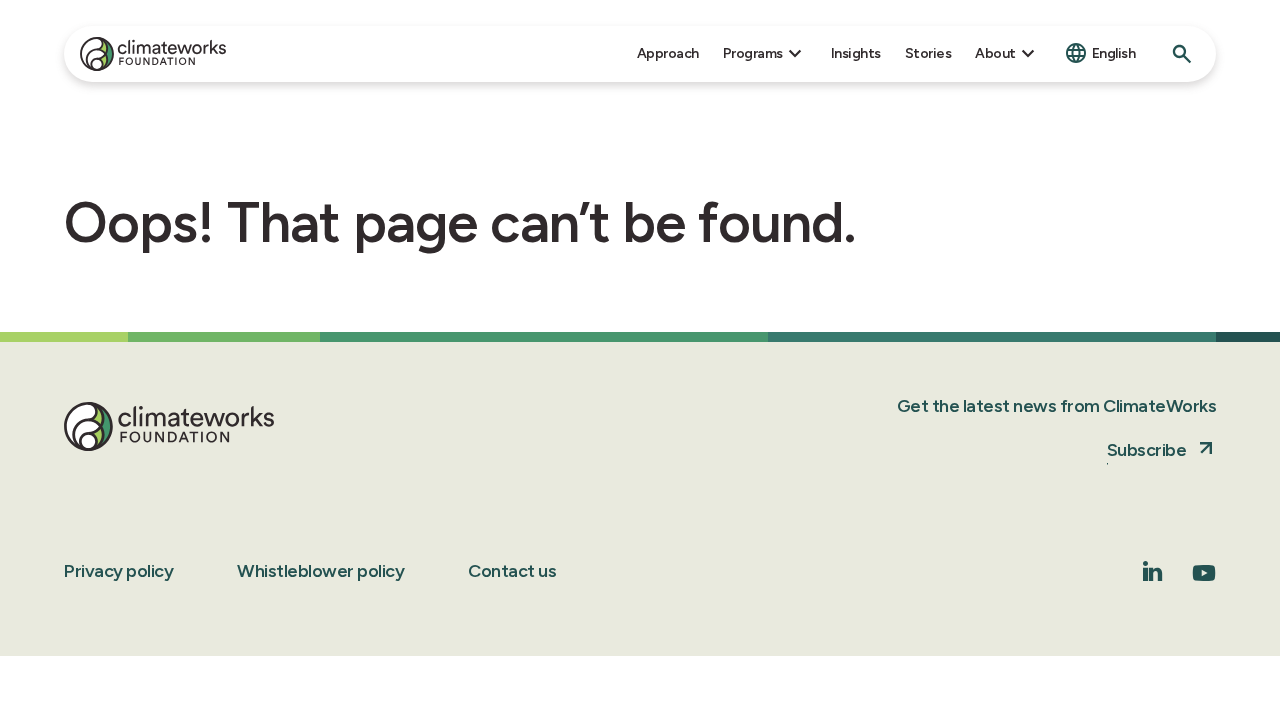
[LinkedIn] (1153, 575)
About (995, 53)
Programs (753, 53)
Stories (928, 53)
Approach (668, 53)
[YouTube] (1204, 579)
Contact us (512, 571)
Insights (856, 53)
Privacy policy (118, 571)
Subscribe (1147, 450)
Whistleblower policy (320, 571)
